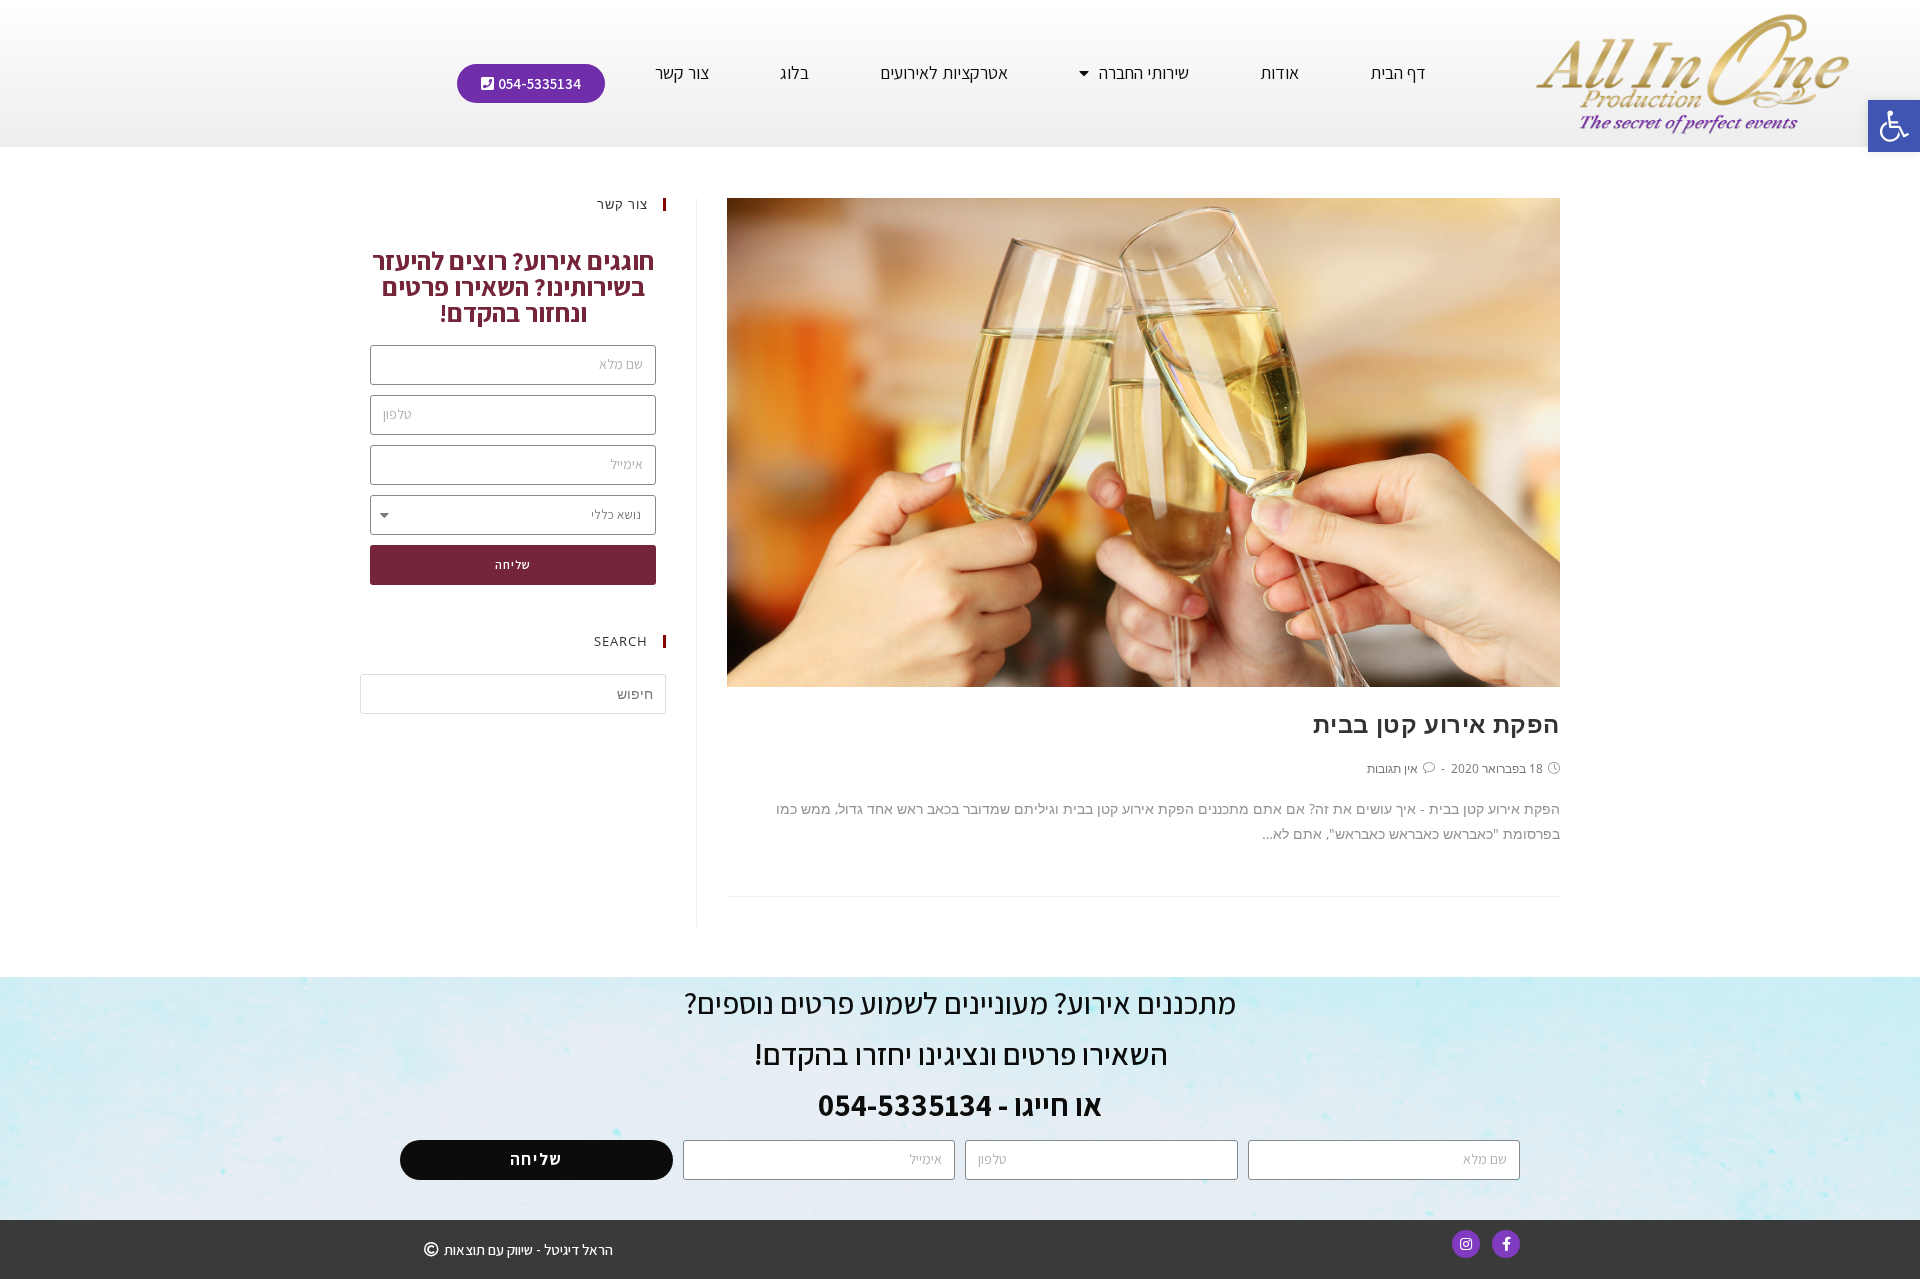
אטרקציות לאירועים (944, 73)
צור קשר (682, 73)
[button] (531, 83)
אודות (1279, 73)
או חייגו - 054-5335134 (960, 1104)
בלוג (794, 73)
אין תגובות (1392, 768)
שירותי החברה (1144, 73)
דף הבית (1398, 73)
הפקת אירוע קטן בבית (1436, 723)
